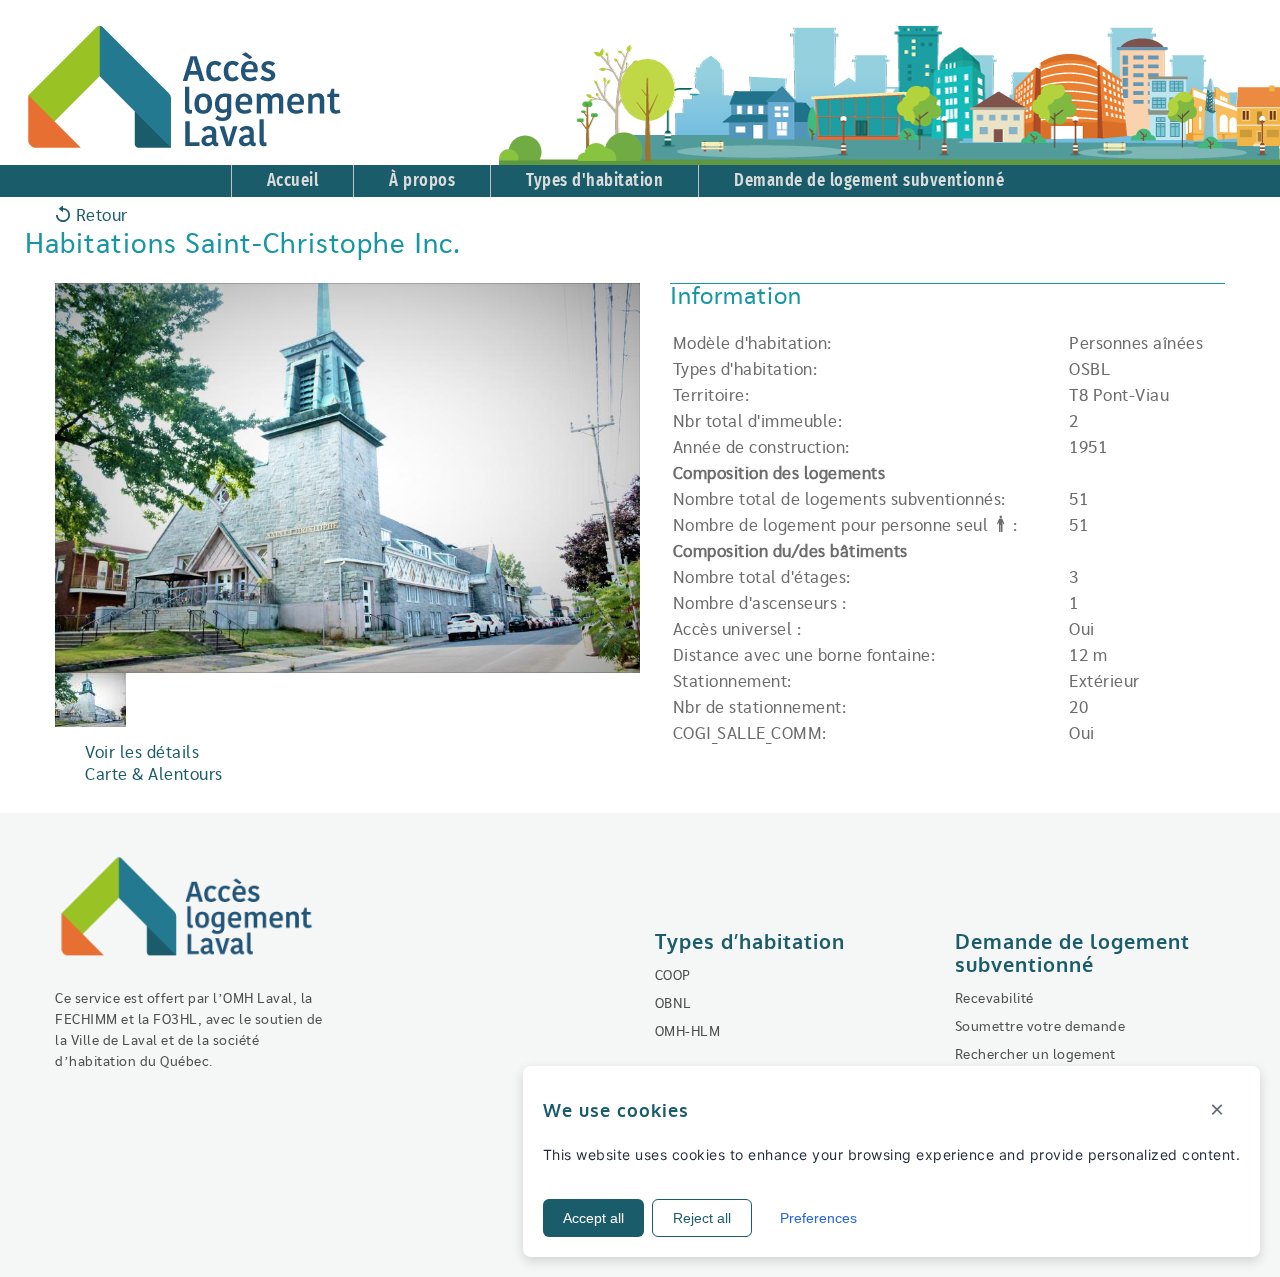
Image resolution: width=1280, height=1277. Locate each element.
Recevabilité (994, 999)
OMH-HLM (688, 1032)
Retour (99, 216)
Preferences (818, 1218)
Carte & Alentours (154, 775)
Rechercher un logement (1035, 1055)
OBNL (673, 1004)
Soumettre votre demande (1040, 1027)
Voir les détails (142, 753)
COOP (673, 976)
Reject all (702, 1218)
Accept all (593, 1218)
